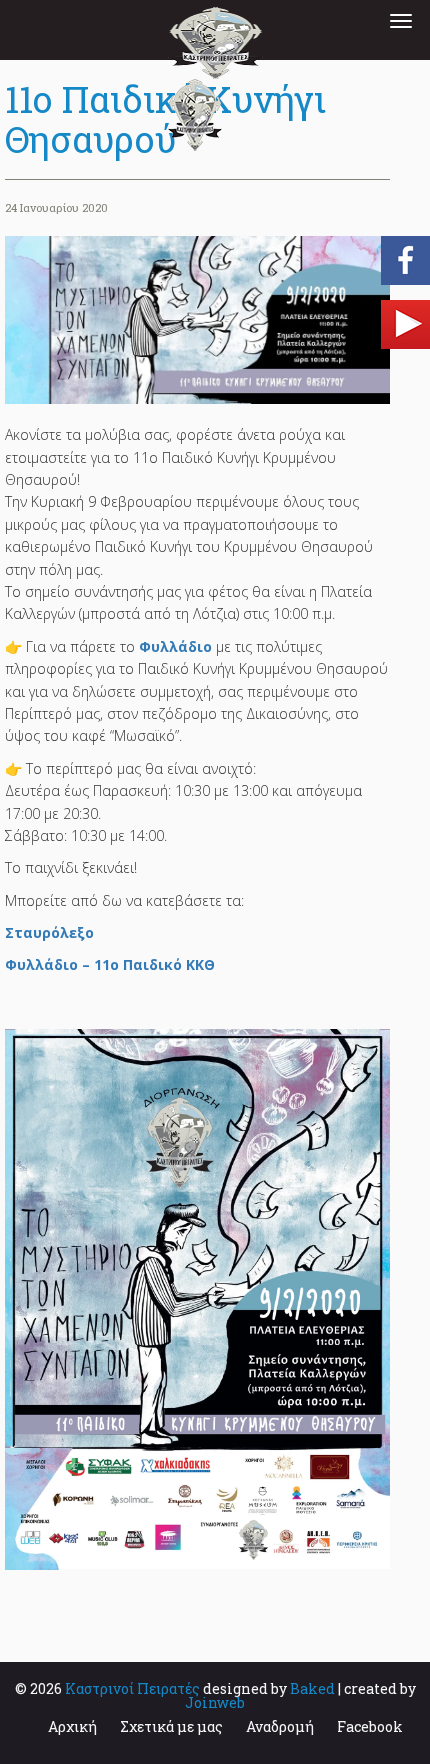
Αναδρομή (280, 1726)
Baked (312, 1688)
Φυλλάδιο (175, 646)
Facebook (370, 1726)
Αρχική (72, 1726)
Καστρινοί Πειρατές (132, 1688)
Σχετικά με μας (171, 1726)
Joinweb (215, 1702)
